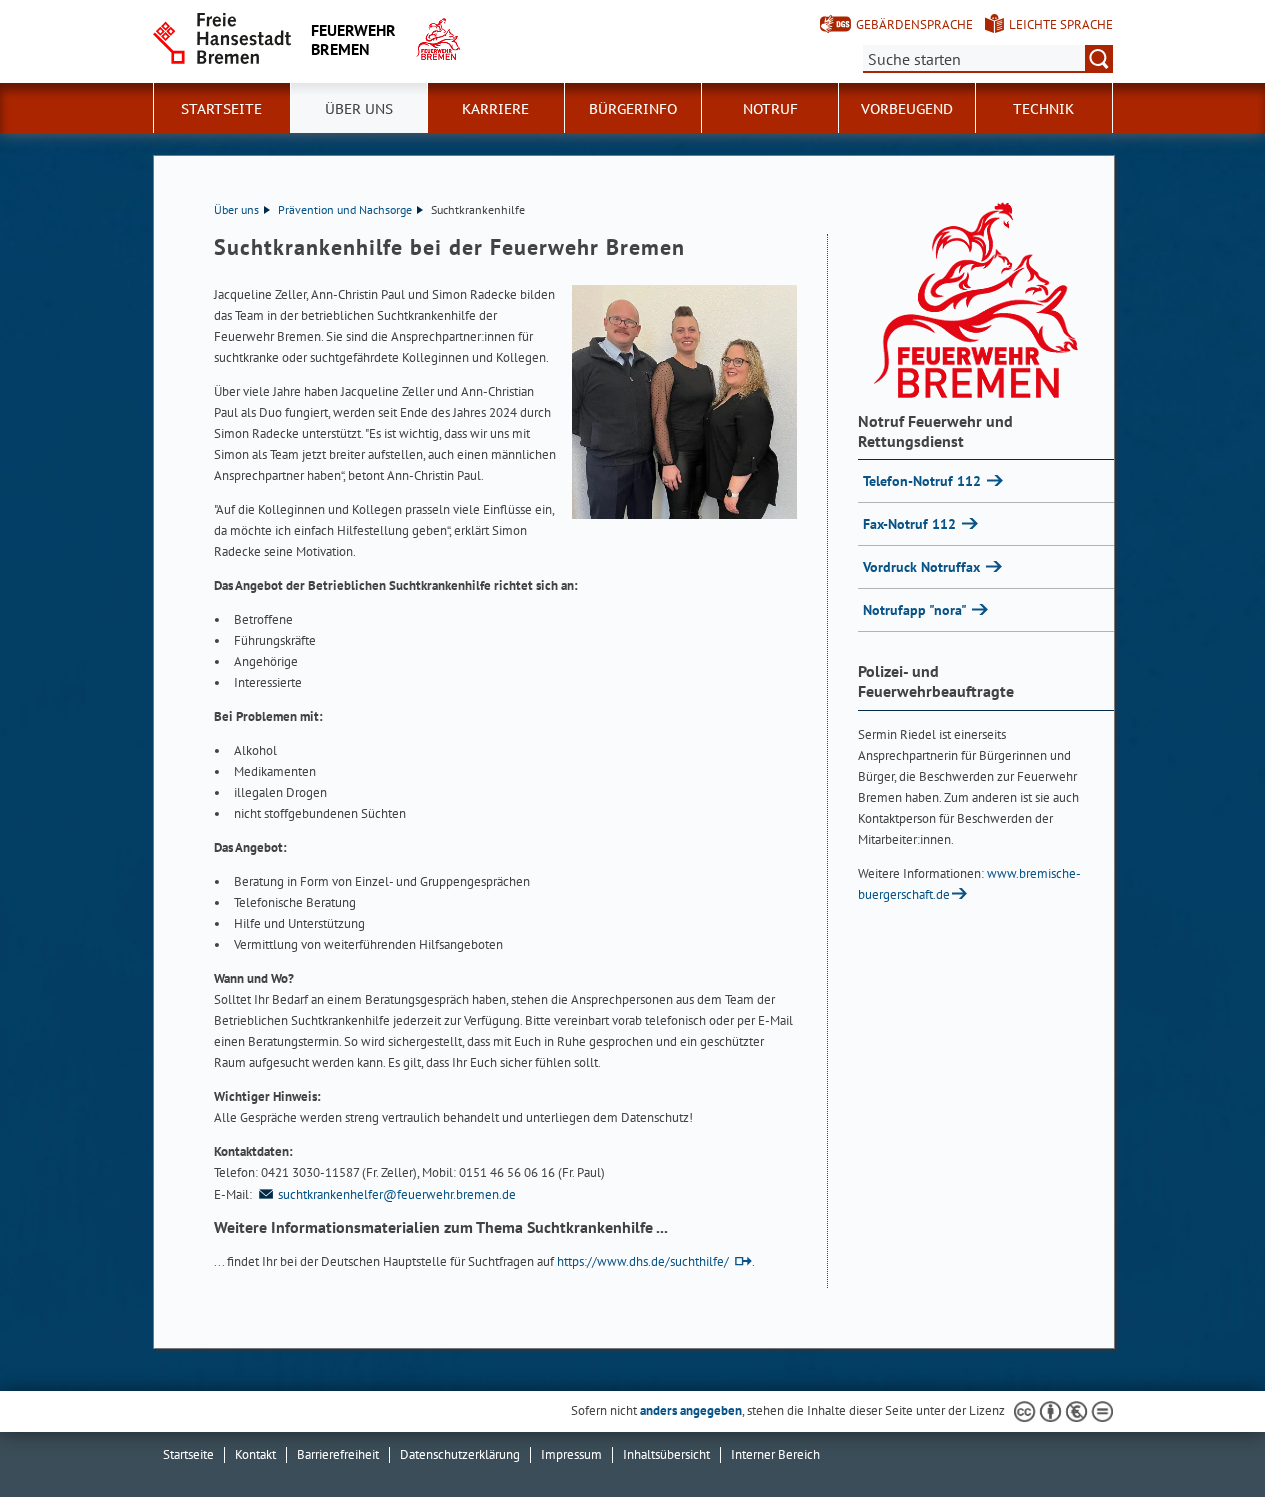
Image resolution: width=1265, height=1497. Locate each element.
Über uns (236, 209)
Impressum (571, 1454)
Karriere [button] (495, 109)
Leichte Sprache (1061, 24)
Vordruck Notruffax (923, 567)
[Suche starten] (1099, 59)
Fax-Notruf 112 (911, 524)
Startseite (221, 109)
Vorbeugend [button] (907, 109)
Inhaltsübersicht (666, 1454)
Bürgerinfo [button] (633, 109)
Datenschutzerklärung (460, 1454)
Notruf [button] (770, 109)
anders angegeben (691, 1410)
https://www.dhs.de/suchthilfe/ (643, 1261)
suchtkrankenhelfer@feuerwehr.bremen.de (397, 1194)
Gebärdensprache (914, 24)
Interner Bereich (775, 1454)
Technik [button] (1043, 109)
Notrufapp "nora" (916, 610)
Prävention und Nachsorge (345, 209)
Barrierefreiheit (338, 1454)
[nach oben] (1203, 1435)
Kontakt (255, 1454)
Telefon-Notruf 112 (924, 481)
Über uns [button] (359, 109)
